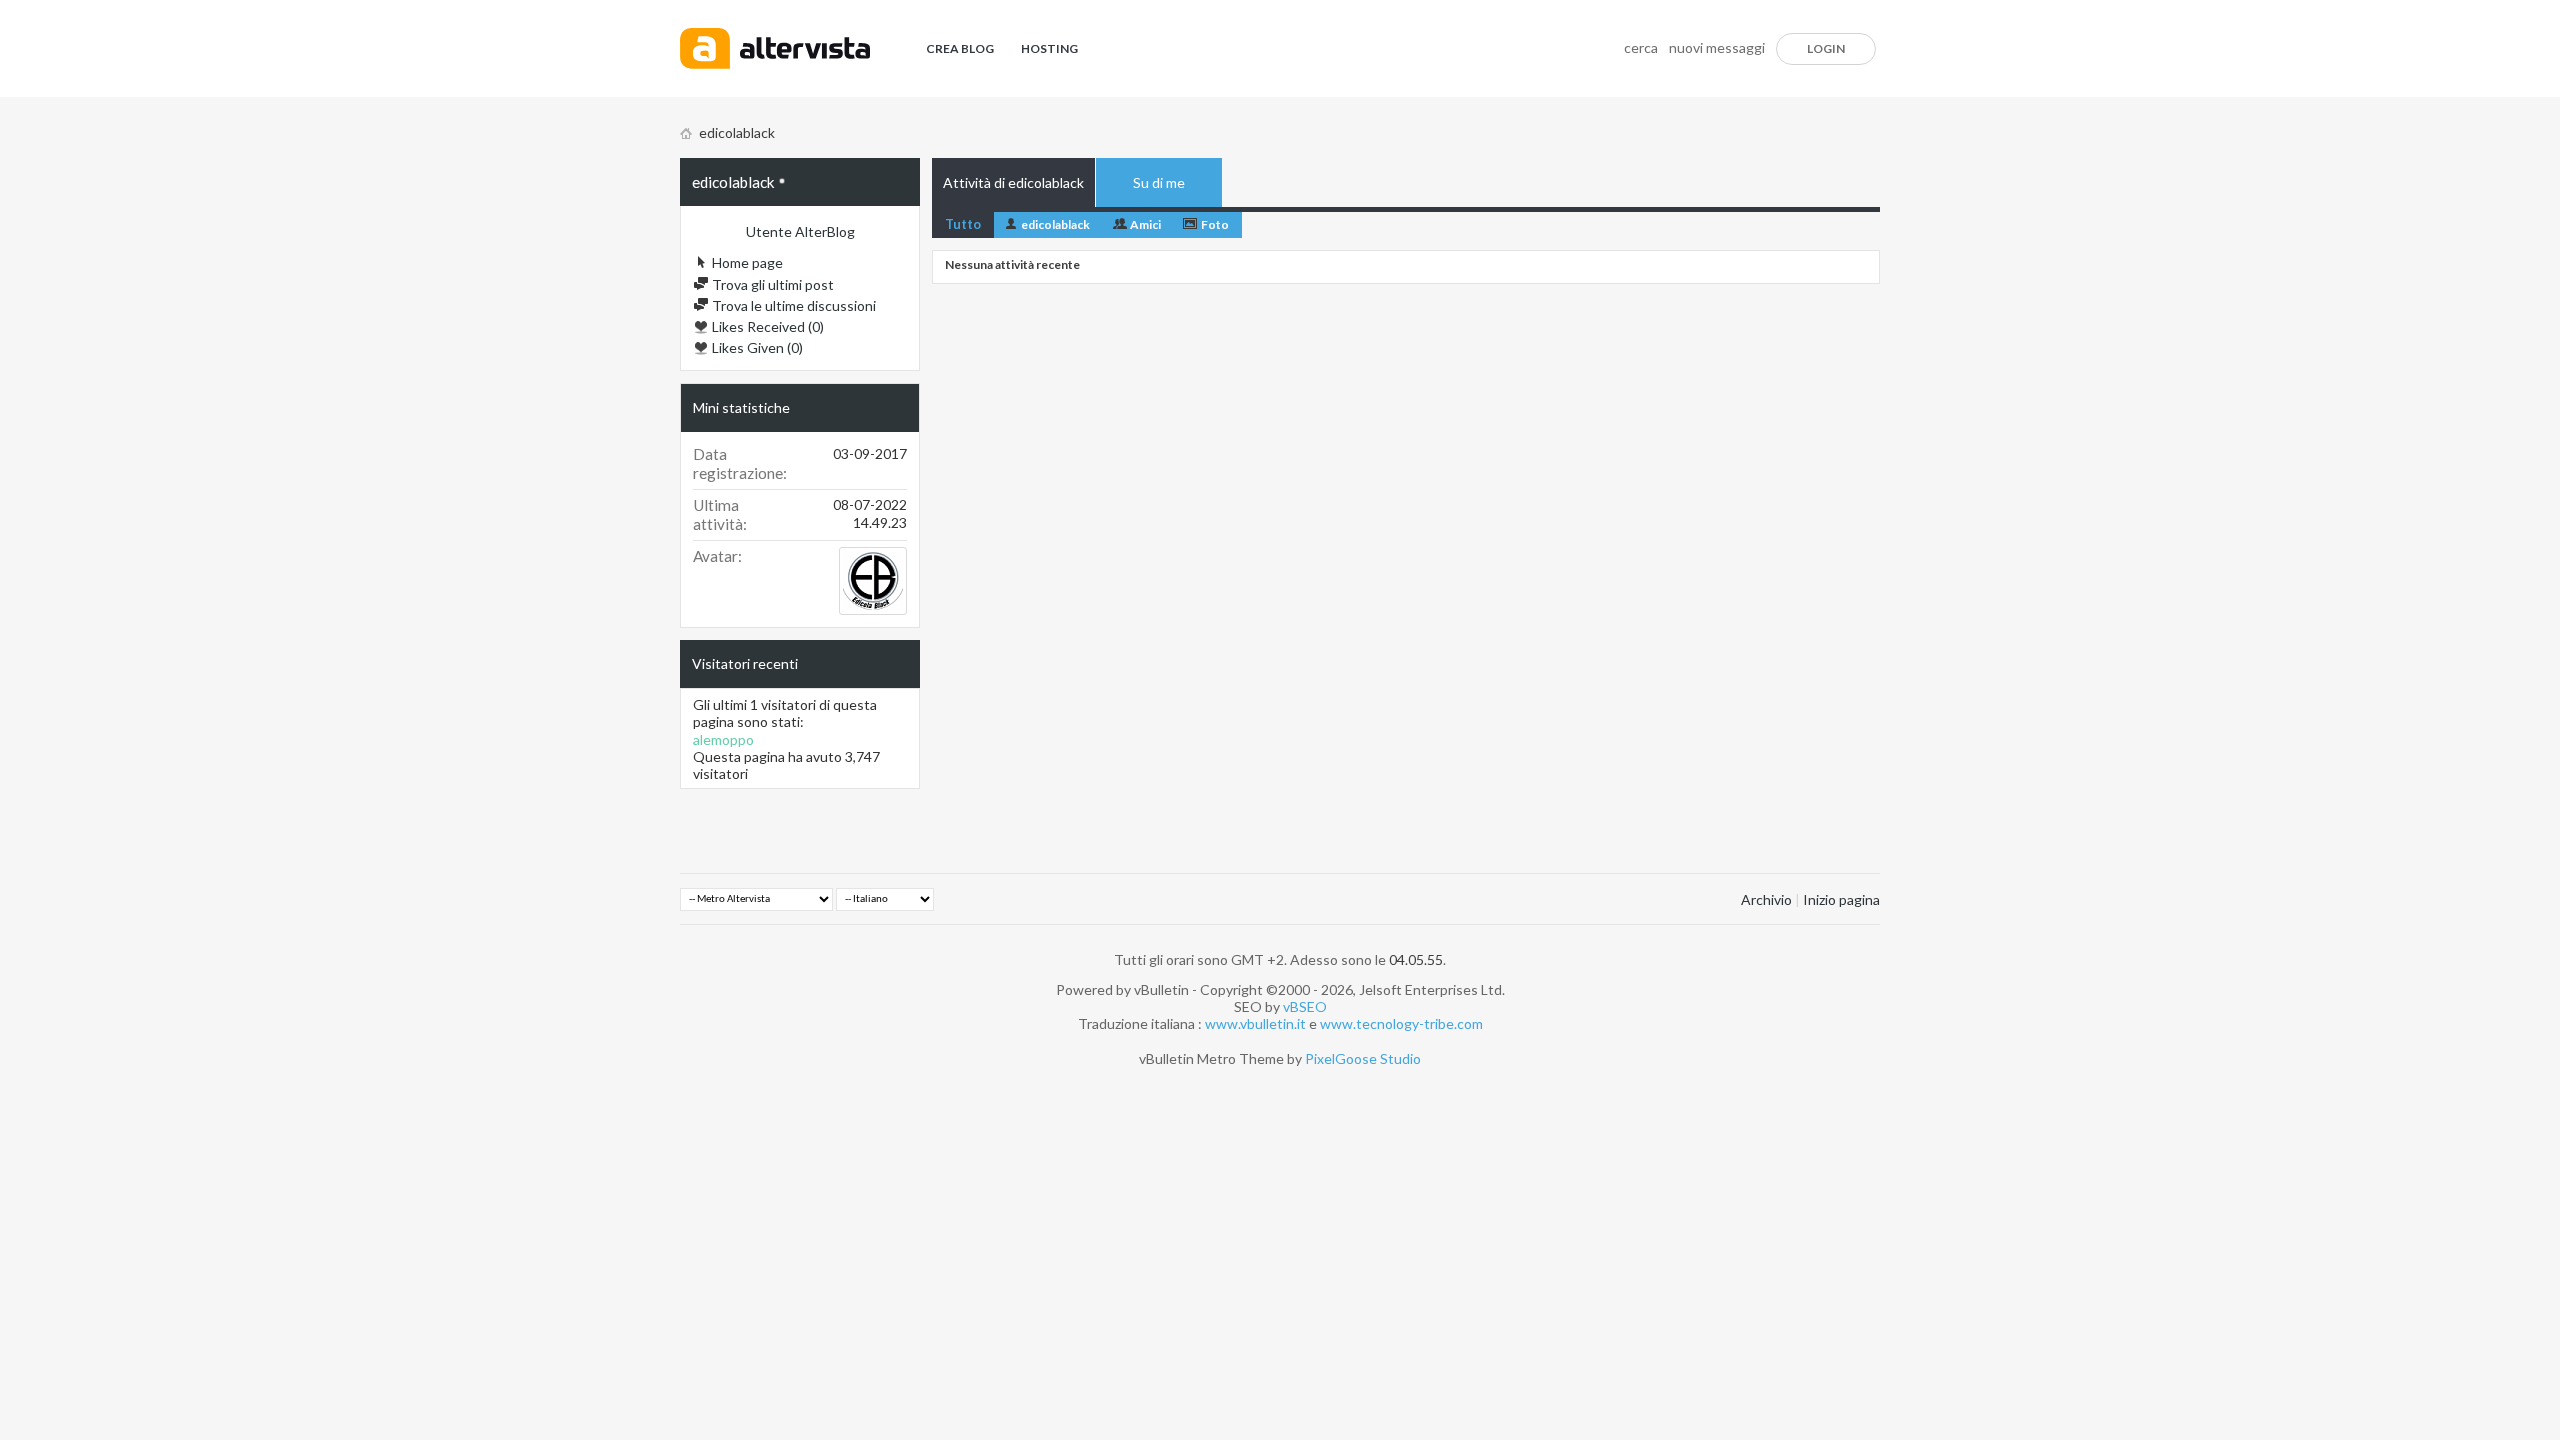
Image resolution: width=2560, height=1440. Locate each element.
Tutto (963, 224)
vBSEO (1305, 1006)
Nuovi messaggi (1717, 47)
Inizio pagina (1841, 899)
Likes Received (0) (766, 326)
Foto (1215, 224)
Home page (746, 262)
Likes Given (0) (756, 347)
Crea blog (960, 48)
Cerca (1641, 47)
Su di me (1159, 182)
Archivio (1766, 899)
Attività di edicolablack (1013, 182)
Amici (1145, 224)
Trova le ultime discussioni (792, 305)
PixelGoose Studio (1363, 1058)
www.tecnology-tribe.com (1401, 1023)
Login (1826, 48)
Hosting (1049, 48)
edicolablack (1055, 224)
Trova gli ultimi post (771, 284)
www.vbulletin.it (1255, 1023)
